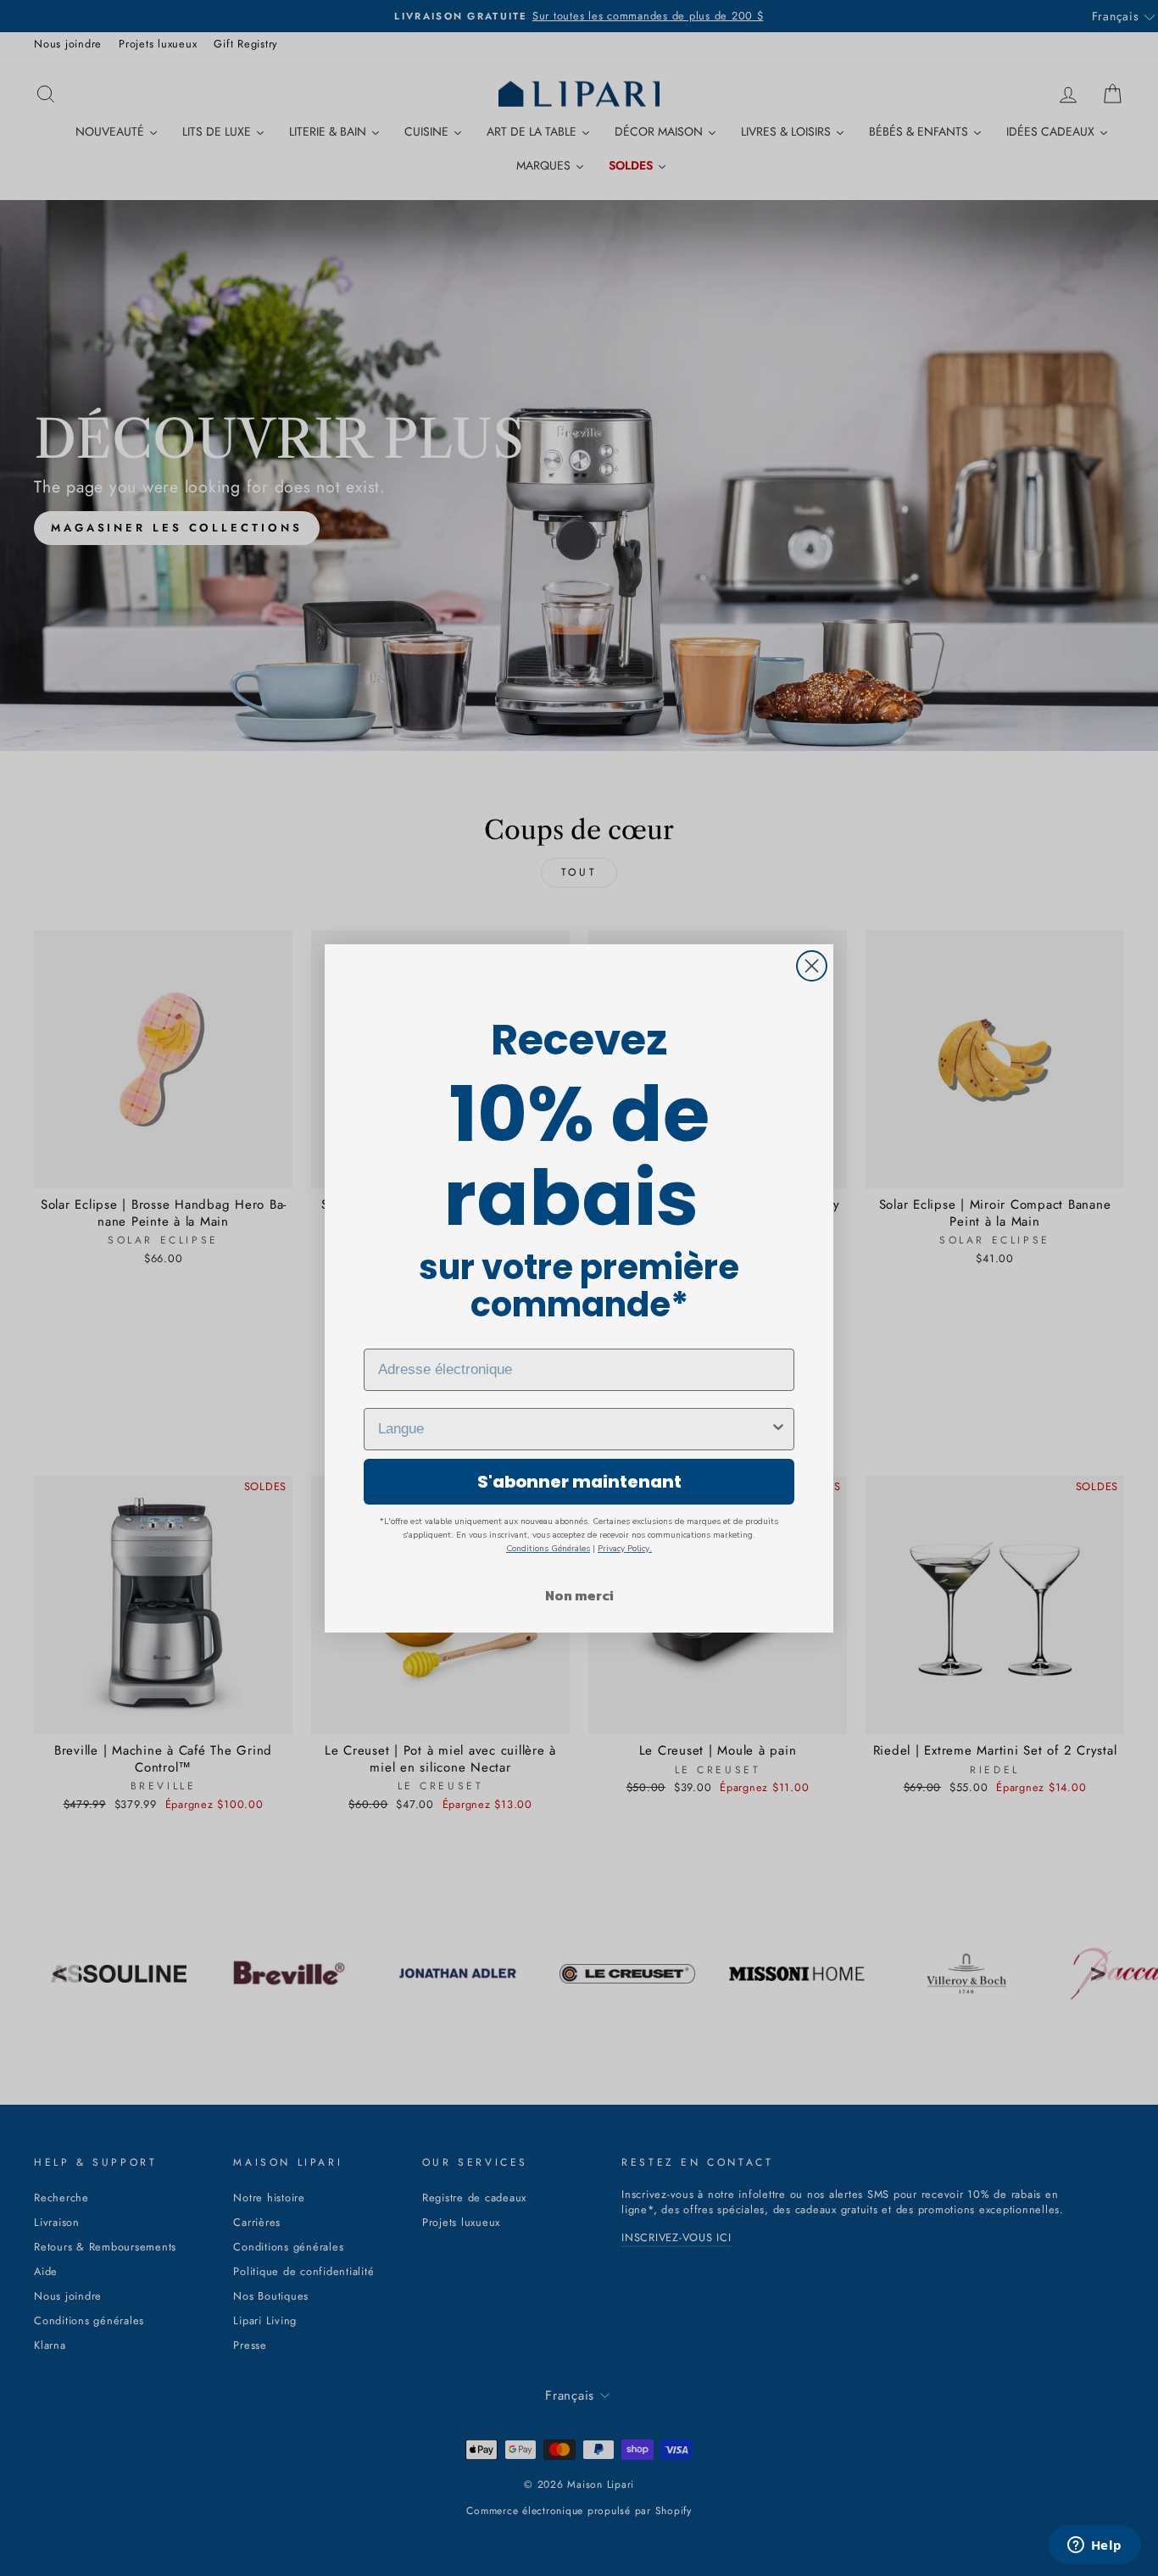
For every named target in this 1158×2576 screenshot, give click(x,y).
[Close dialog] (812, 966)
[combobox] (574, 1429)
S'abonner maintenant (579, 1482)
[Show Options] (778, 1429)
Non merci (579, 1595)
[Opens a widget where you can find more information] (1094, 2546)
